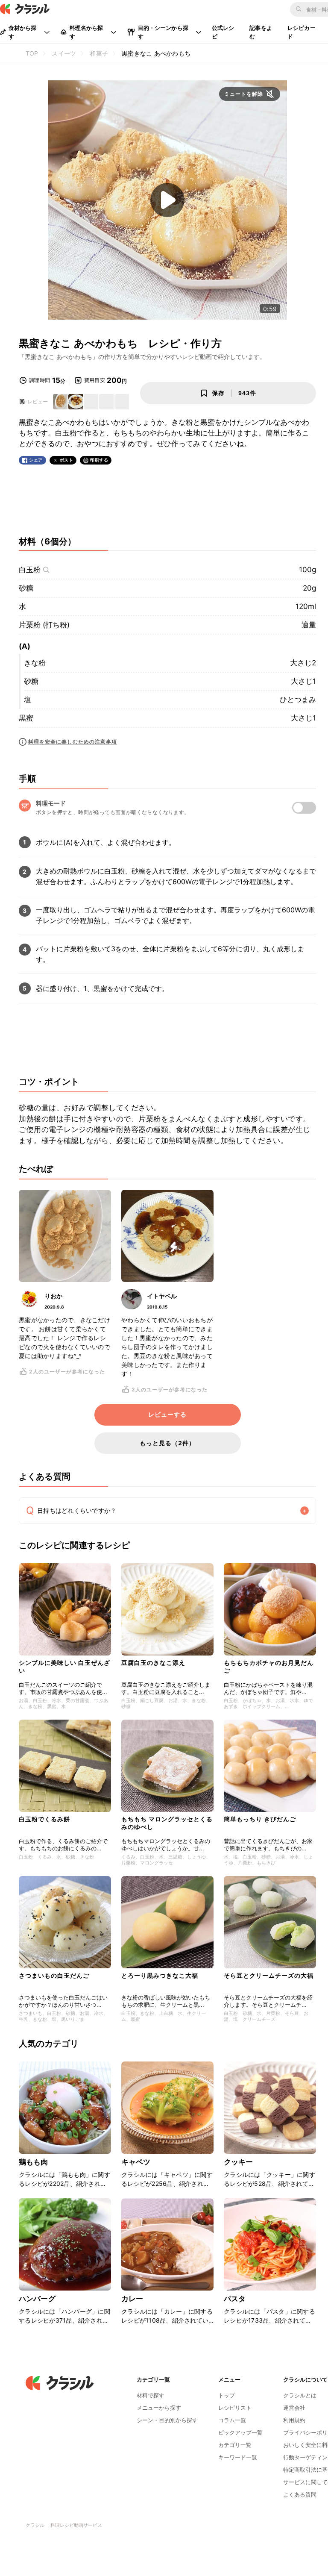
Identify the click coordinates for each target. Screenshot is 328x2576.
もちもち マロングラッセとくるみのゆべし (167, 1823)
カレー (132, 2299)
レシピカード (302, 32)
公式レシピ (223, 32)
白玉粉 (30, 570)
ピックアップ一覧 (240, 2432)
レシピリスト (235, 2408)
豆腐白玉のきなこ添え (153, 1663)
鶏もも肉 (34, 2162)
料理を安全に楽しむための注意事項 (73, 742)
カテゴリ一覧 (235, 2445)
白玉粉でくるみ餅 (44, 1819)
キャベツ (136, 2162)
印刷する (99, 460)
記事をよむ (261, 32)
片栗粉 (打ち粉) (44, 625)
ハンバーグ (37, 2299)
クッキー (239, 2162)
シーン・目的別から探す (167, 2420)
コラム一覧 (232, 2420)
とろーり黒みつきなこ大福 (160, 1975)
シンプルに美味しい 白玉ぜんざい (64, 1666)
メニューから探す (159, 2408)
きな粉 (35, 663)
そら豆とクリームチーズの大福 (269, 1975)
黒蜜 (26, 718)
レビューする (167, 1414)
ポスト (67, 460)
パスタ (235, 2299)
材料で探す (151, 2395)
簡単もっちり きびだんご (260, 1819)
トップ (227, 2395)
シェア (36, 460)
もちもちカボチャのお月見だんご (269, 1666)
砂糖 (26, 588)
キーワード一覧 (238, 2457)
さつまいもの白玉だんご (54, 1975)
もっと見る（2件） (167, 1443)
